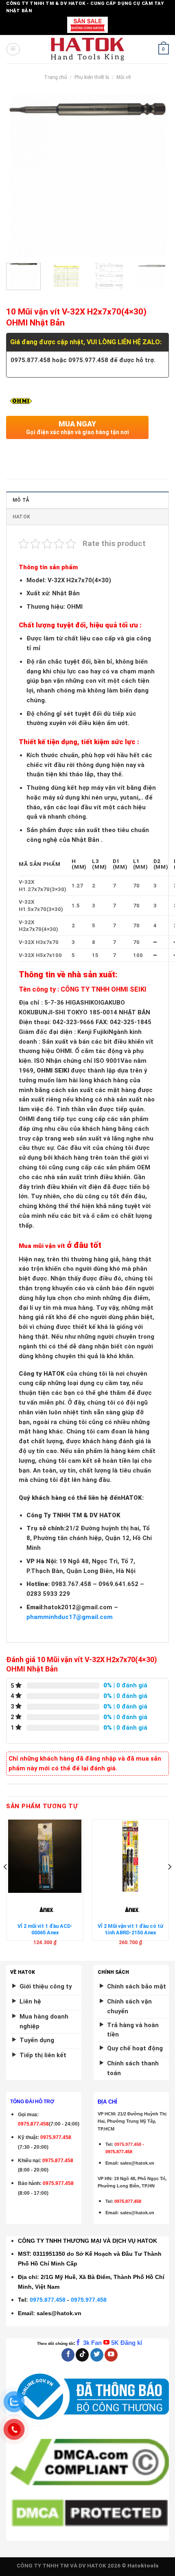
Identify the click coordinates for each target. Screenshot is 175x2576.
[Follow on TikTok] (82, 2355)
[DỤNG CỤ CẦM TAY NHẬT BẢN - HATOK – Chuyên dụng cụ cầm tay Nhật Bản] (88, 49)
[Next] (155, 175)
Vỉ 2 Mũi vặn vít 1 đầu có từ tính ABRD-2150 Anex (130, 1929)
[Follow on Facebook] (68, 2355)
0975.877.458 (48, 2300)
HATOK (21, 517)
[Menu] (13, 49)
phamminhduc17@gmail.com (70, 1617)
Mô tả (21, 500)
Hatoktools (143, 2566)
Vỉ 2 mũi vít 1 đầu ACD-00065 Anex (45, 1929)
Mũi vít (124, 77)
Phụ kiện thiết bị (92, 77)
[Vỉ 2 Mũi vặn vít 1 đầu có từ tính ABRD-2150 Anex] (130, 1856)
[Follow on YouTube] (111, 2355)
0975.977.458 (56, 2137)
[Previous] (20, 175)
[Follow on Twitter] (97, 2355)
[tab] (87, 500)
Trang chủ (56, 77)
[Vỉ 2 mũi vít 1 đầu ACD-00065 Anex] (45, 1856)
